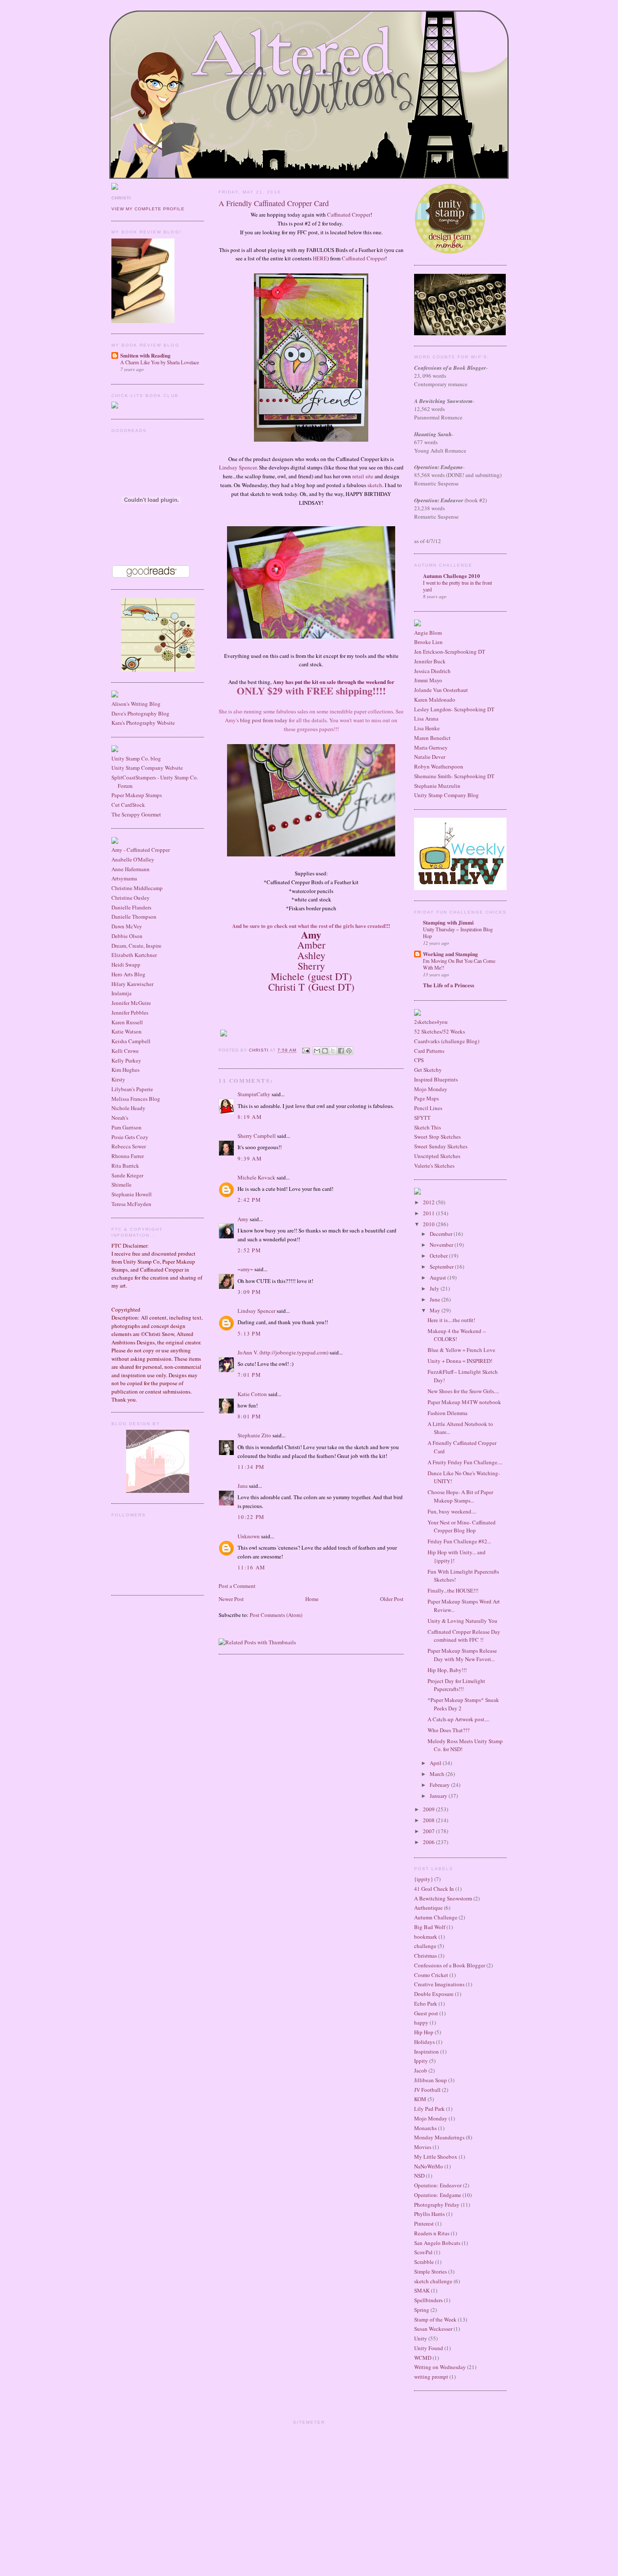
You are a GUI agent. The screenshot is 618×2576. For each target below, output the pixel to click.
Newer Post (231, 1599)
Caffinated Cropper (349, 215)
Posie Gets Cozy (130, 1137)
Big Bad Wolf (430, 1927)
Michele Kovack (256, 1177)
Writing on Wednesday (440, 2367)
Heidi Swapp (126, 965)
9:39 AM (250, 1158)
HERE (320, 258)
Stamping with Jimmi (448, 922)
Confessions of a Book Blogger (450, 1965)
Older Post (392, 1599)
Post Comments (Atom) (276, 1615)
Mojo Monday (431, 1089)
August (438, 1277)
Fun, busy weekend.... (452, 1511)
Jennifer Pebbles (130, 1012)
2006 (429, 1842)
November (442, 1245)
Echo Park (426, 2004)
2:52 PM (249, 1250)
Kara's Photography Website (143, 723)
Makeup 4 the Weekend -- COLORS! (457, 1335)
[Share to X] (333, 1051)
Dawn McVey (127, 926)
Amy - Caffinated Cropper (141, 850)
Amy (243, 1219)
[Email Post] (305, 1051)
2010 (429, 1224)
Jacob (421, 2070)
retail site (363, 476)
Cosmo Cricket (431, 1975)
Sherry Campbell (257, 1136)
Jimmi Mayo (428, 680)
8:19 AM (250, 1117)
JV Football (427, 2090)
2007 (429, 1831)
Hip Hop (424, 2032)
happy (421, 2022)
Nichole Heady (128, 1108)
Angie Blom (428, 633)
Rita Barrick (125, 1166)
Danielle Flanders (131, 907)
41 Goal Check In (434, 1889)
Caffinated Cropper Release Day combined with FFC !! (464, 1636)
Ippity (421, 2061)
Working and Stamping (450, 954)
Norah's (120, 1118)
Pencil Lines (428, 1108)
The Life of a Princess (449, 985)
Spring (422, 2310)
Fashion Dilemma (448, 1413)
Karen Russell (127, 1022)
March (438, 1774)
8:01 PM (249, 1416)
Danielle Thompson (134, 917)
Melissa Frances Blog (136, 1099)
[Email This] (317, 1051)
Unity (421, 2338)
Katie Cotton (252, 1394)
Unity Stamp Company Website (147, 768)
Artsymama (124, 878)
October (439, 1256)
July (435, 1288)
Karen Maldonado (435, 700)
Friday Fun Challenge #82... (459, 1541)
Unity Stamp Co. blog (136, 758)
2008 (429, 1820)
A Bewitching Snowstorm (443, 1898)
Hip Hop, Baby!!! (447, 1670)
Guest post (426, 2013)
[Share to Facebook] (341, 1051)
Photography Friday (437, 2205)
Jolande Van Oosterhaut (441, 690)
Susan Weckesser (433, 2329)
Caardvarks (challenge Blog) (447, 1041)
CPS (419, 1060)
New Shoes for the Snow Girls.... (463, 1391)
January (439, 1796)
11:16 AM (251, 1567)
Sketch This (428, 1127)
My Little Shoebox (436, 2157)
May (436, 1310)
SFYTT (422, 1118)
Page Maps (427, 1098)
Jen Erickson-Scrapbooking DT (450, 652)
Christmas (425, 1956)
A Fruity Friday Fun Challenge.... (465, 1462)
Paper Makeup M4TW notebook (464, 1402)
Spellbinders (428, 2300)
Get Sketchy (428, 1070)
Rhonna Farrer (128, 1156)
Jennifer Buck (430, 661)
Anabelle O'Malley (133, 859)
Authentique (428, 1908)
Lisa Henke (427, 728)
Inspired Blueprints (436, 1079)
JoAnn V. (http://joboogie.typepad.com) (283, 1352)
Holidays (424, 2042)
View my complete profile (148, 209)
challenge (425, 1946)
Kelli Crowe (125, 1051)
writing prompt (431, 2377)
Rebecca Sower (129, 1146)
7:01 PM (249, 1375)
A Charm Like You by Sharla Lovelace (160, 362)
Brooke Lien (428, 642)
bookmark (426, 1937)
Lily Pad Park (429, 2109)
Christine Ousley (131, 898)
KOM (420, 2099)
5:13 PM (249, 1333)
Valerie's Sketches (434, 1166)
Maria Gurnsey (431, 747)
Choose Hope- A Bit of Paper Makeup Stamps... (460, 1496)
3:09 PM (249, 1292)
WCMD (423, 2358)
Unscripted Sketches (437, 1156)
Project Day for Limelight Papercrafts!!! (456, 1685)
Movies (423, 2147)
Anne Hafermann (131, 869)
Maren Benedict (432, 738)
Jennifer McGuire (131, 1003)
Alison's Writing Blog (136, 704)
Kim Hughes (125, 1070)
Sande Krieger (127, 1175)
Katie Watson (127, 1031)
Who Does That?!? (449, 1730)
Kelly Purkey (126, 1060)
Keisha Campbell (131, 1041)
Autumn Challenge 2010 (452, 576)
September (442, 1267)
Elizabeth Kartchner (134, 955)
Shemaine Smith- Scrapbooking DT (454, 776)
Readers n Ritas (432, 2233)
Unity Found (429, 2348)
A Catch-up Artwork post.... (458, 1719)
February (440, 1785)
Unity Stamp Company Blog (446, 795)
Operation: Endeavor (438, 2185)
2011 (429, 1213)
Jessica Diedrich (432, 671)
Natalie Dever (430, 757)
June (436, 1299)
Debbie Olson (127, 936)
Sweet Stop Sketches (437, 1137)
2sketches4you (431, 1022)
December (442, 1234)
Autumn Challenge (436, 1917)
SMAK (422, 2290)
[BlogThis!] (325, 1051)
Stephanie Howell (132, 1194)
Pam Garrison (127, 1127)
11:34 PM (251, 1467)
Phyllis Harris (429, 2214)
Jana (243, 1486)
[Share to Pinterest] (349, 1051)
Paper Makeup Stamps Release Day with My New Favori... (462, 1655)
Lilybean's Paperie (132, 1089)
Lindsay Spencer (238, 467)
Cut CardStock (128, 805)
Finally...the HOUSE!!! (453, 1590)
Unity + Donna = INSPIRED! (460, 1361)
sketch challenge (433, 2281)
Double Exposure (434, 1994)
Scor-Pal (423, 2252)
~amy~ (245, 1269)
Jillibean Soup (430, 2080)
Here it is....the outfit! (451, 1320)
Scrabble (424, 2262)
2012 (429, 1202)
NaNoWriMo (429, 2166)
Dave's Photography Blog (140, 713)
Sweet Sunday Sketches (441, 1146)
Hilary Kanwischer (132, 984)
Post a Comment (237, 1586)
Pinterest (424, 2224)
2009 (429, 1809)
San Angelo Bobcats (437, 2243)
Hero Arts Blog (128, 974)
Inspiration (427, 2051)
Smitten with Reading (145, 355)
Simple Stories (430, 2271)
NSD (419, 2176)
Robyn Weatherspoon (439, 766)
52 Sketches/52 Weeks (440, 1031)
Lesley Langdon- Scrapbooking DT (454, 709)
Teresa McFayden (131, 1204)
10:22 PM (251, 1517)
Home (312, 1599)
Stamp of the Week (435, 2319)
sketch (375, 485)
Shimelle (121, 1185)
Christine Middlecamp (137, 888)
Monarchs (425, 2128)
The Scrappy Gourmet (136, 814)
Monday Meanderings (439, 2137)
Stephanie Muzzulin (437, 786)
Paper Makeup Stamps (137, 795)
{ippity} (424, 1879)
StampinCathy (254, 1094)
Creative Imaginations (439, 1984)
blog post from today (264, 720)
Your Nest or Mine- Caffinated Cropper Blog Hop (462, 1527)
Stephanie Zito (254, 1435)
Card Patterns (429, 1051)
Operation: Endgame (438, 2195)
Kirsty (118, 1079)
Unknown (249, 1536)
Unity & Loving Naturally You (462, 1621)
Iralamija (121, 993)
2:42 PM (249, 1200)
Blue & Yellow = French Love (461, 1350)
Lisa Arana (426, 718)
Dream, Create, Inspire (136, 946)
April (436, 1763)
